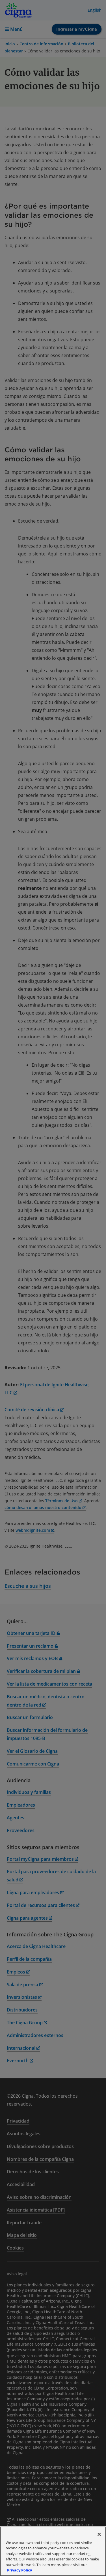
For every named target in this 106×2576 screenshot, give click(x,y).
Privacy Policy (20, 2570)
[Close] (99, 2534)
